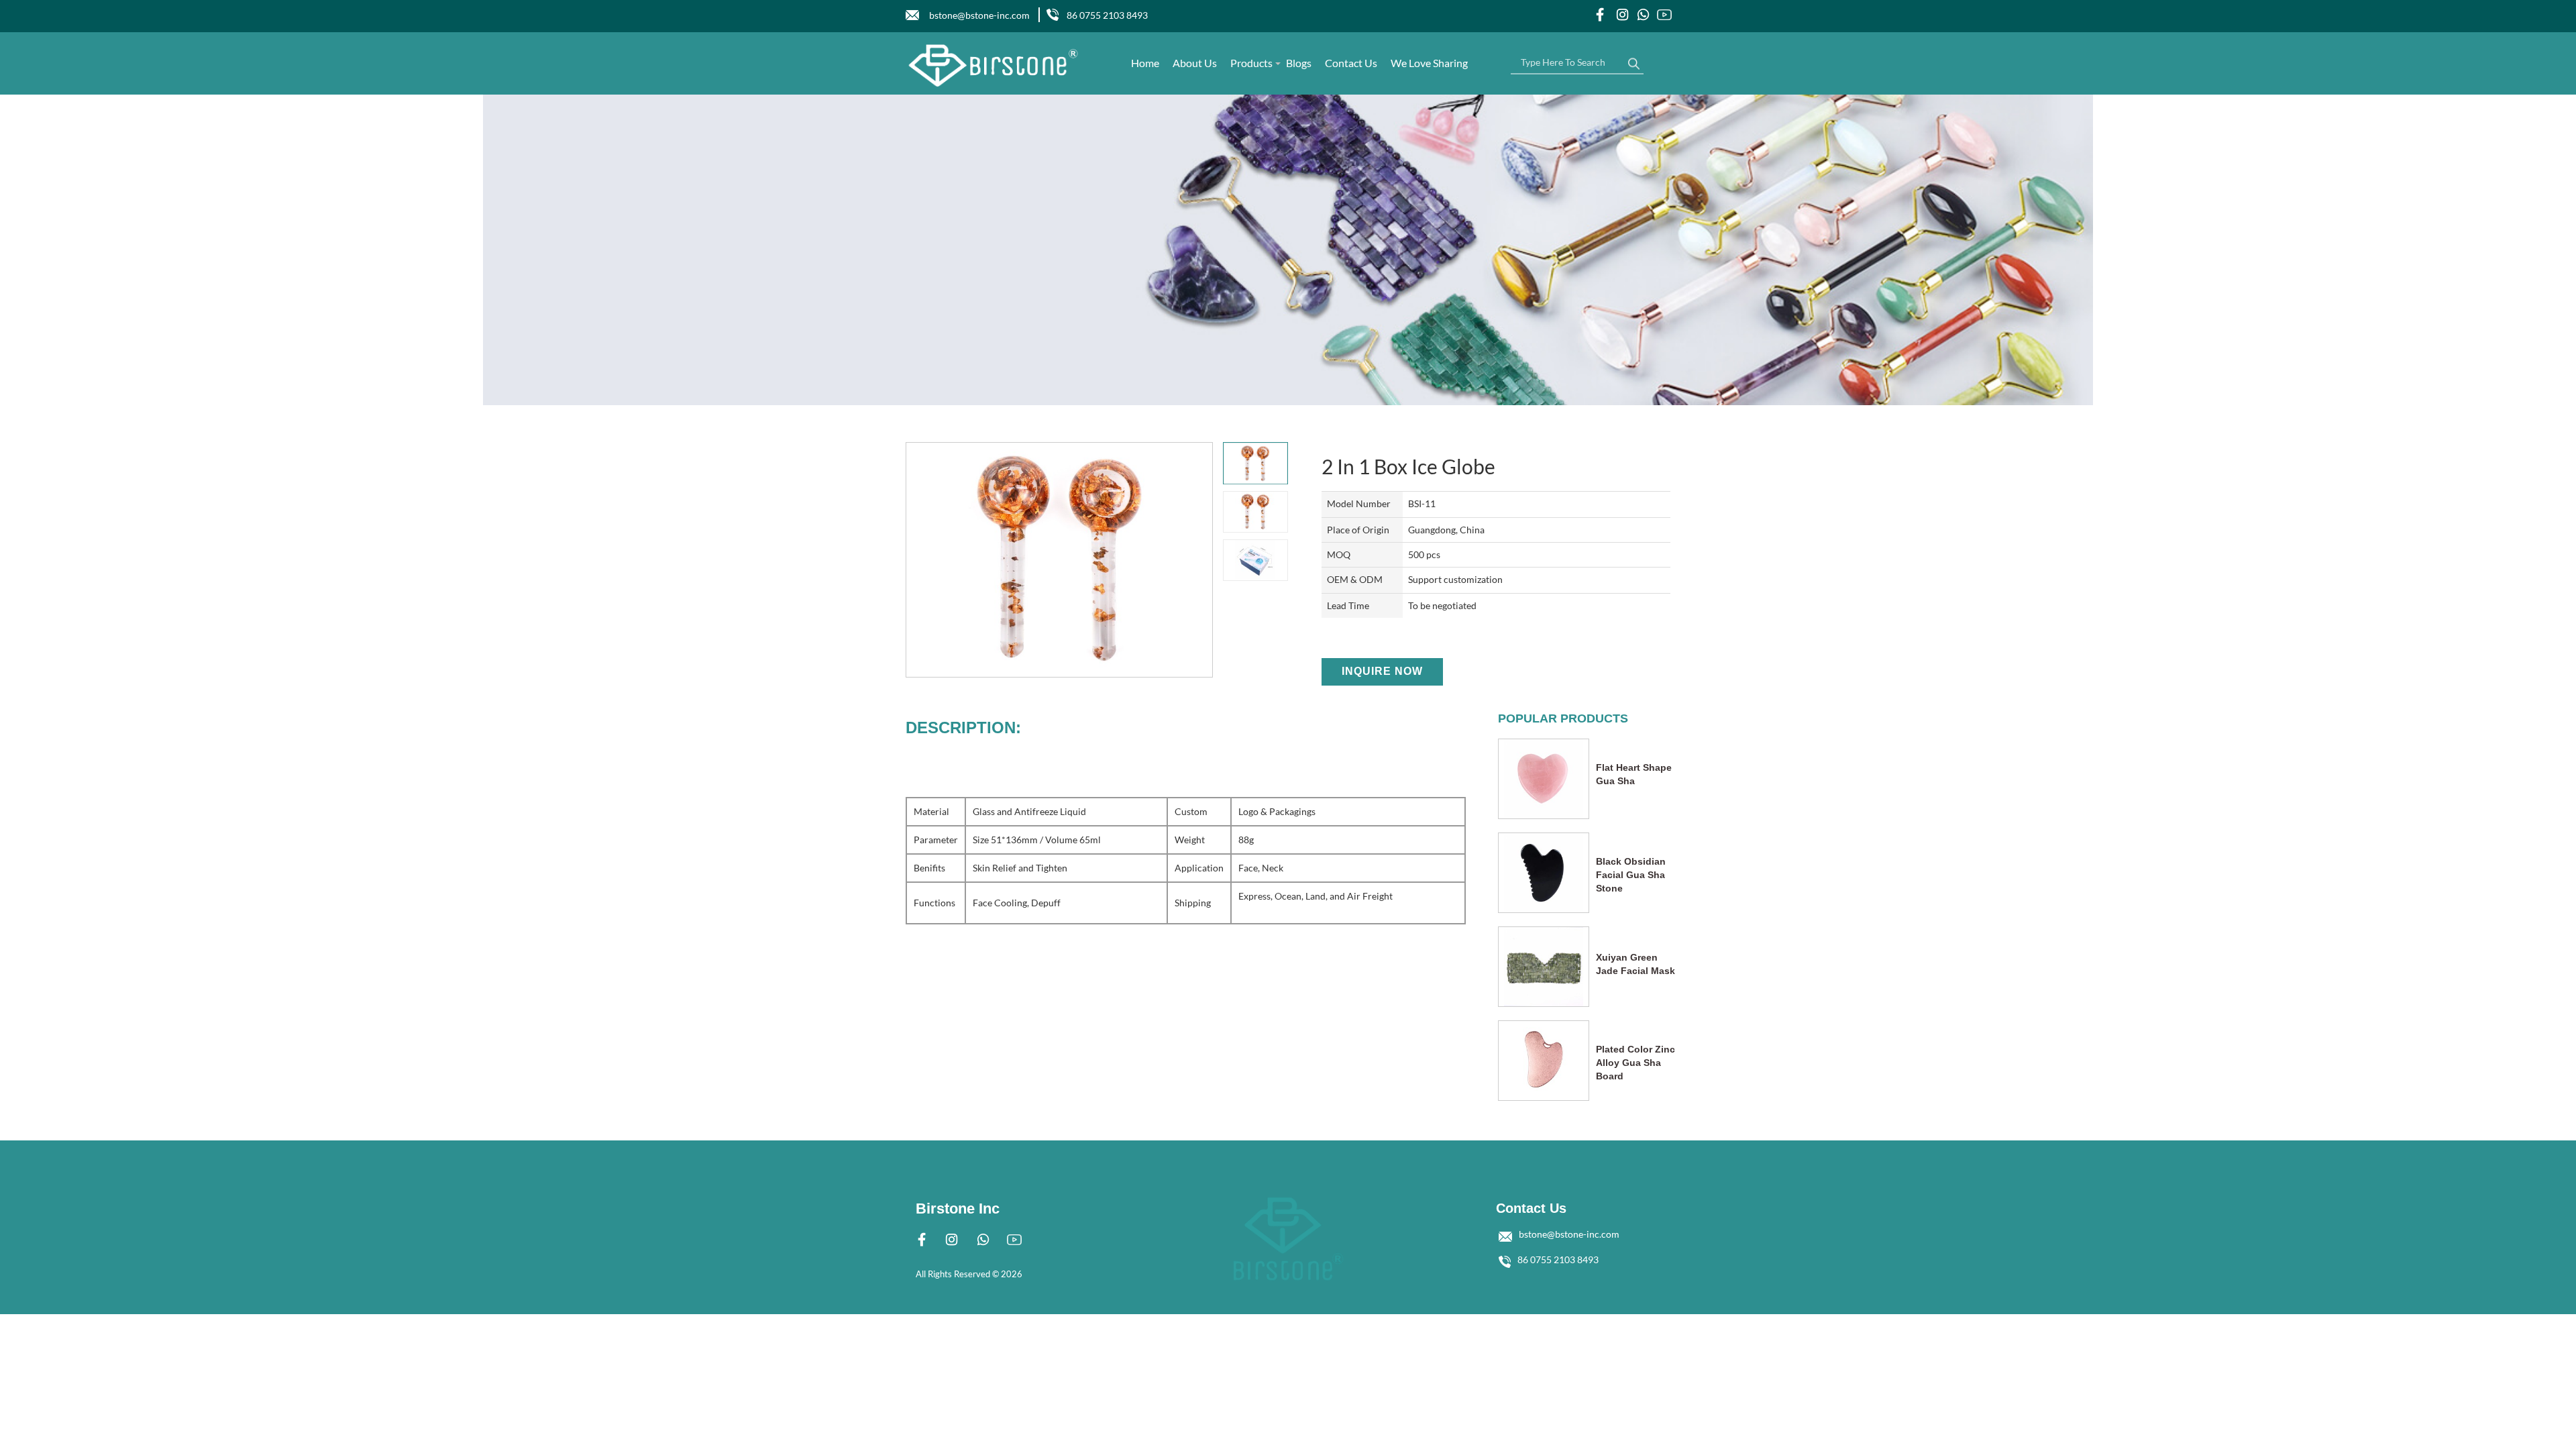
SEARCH (1633, 60)
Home (1145, 63)
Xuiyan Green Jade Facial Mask (1635, 964)
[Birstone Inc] (994, 65)
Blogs (1299, 63)
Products (1251, 63)
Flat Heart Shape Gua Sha (1634, 774)
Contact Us (1351, 63)
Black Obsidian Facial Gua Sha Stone (1631, 875)
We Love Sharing (1429, 63)
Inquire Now (1382, 671)
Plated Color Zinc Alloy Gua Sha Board (1635, 1063)
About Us (1195, 63)
